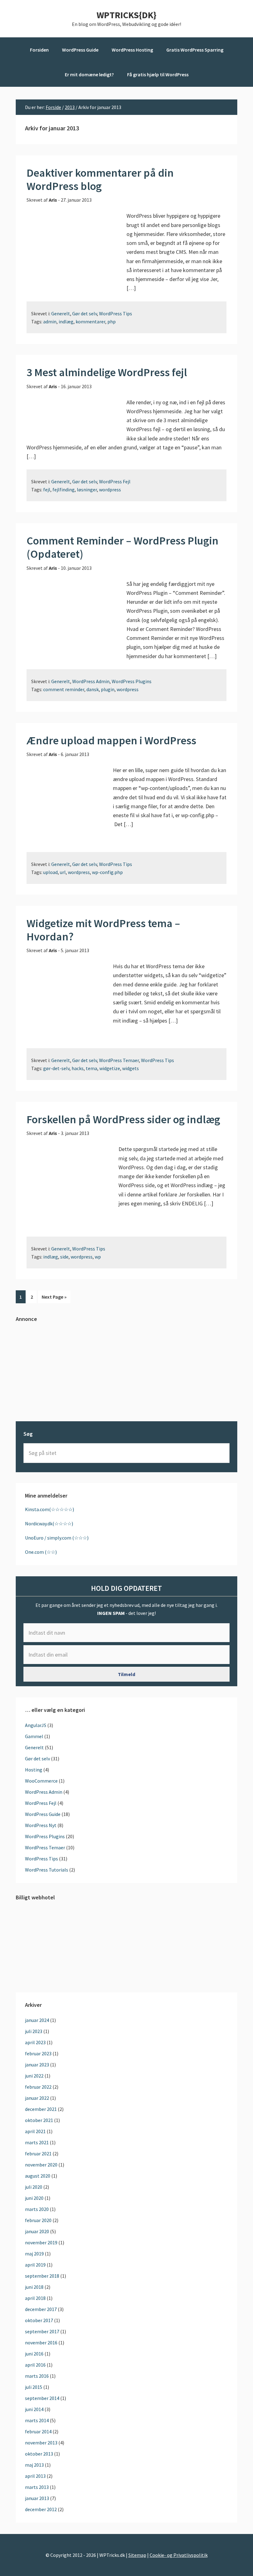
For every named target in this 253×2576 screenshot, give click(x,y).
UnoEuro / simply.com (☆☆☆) (57, 1538)
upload (50, 872)
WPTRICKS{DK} (126, 15)
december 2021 (41, 2109)
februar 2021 (38, 2154)
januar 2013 (37, 2498)
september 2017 (42, 2331)
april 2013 (35, 2476)
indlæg (66, 321)
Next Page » (54, 1298)
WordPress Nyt (41, 1825)
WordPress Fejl (115, 481)
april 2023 (35, 2042)
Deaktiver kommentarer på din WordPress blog (100, 179)
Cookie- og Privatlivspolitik (179, 2555)
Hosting (34, 1770)
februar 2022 (38, 2087)
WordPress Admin (91, 681)
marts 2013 (37, 2487)
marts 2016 (37, 2376)
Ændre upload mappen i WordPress (111, 740)
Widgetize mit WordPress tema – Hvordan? (103, 930)
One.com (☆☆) (41, 1552)
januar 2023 (37, 2065)
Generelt (61, 313)
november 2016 (41, 2343)
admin (50, 321)
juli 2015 (34, 2387)
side (64, 1257)
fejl (47, 490)
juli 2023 (34, 2031)
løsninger (87, 490)
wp (98, 1257)
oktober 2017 (39, 2320)
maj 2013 (34, 2465)
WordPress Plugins (132, 681)
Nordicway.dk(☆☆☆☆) (49, 1523)
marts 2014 (37, 2420)
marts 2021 (37, 2142)
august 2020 (38, 2176)
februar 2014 (38, 2431)
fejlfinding (64, 490)
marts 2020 (37, 2209)
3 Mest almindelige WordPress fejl (107, 372)
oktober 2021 (39, 2120)
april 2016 (35, 2365)
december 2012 (41, 2509)
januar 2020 (37, 2231)
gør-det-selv (56, 1068)
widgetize (110, 1068)
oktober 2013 (39, 2454)
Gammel (34, 1736)
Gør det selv (85, 313)
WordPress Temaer (119, 1060)
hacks (78, 1068)
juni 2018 (34, 2287)
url (63, 872)
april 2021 (35, 2131)
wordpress (110, 490)
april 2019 (35, 2265)
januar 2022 (37, 2098)
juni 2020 (34, 2198)
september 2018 (42, 2276)
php (112, 321)
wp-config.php (107, 872)
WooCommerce (41, 1781)
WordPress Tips (116, 313)
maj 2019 (34, 2254)
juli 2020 (34, 2187)
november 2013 (41, 2443)
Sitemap (137, 2555)
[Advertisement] (126, 1372)
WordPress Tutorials (47, 1870)
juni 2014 (34, 2409)
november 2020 (41, 2165)
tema (91, 1068)
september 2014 (42, 2398)
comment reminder (64, 689)
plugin (108, 689)
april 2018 (35, 2298)
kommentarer (90, 321)
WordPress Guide (43, 1814)
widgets (131, 1068)
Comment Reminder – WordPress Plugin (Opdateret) (122, 547)
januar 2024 (37, 2020)
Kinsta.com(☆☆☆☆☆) (50, 1509)
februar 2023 (38, 2053)
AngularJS (36, 1725)
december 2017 (41, 2309)
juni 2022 (34, 2076)
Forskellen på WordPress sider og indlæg (123, 1119)
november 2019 (41, 2242)
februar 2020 (38, 2220)
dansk (93, 689)
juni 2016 (34, 2354)
